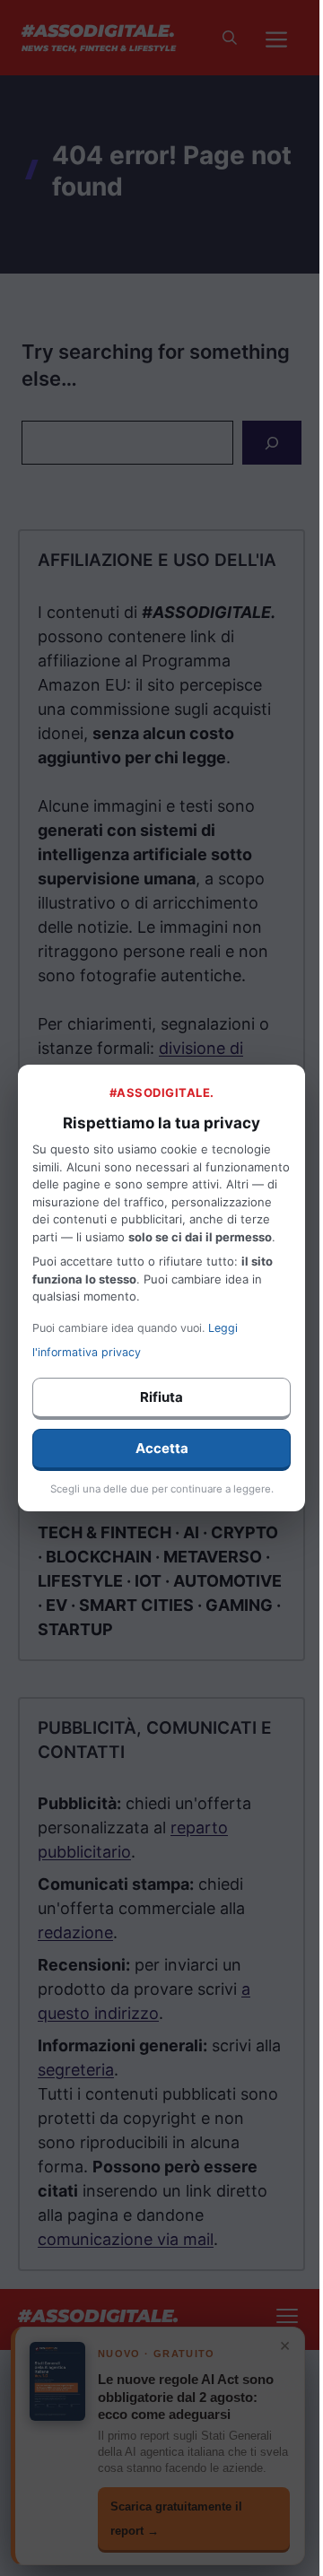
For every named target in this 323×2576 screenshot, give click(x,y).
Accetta (162, 1448)
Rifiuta (161, 1397)
